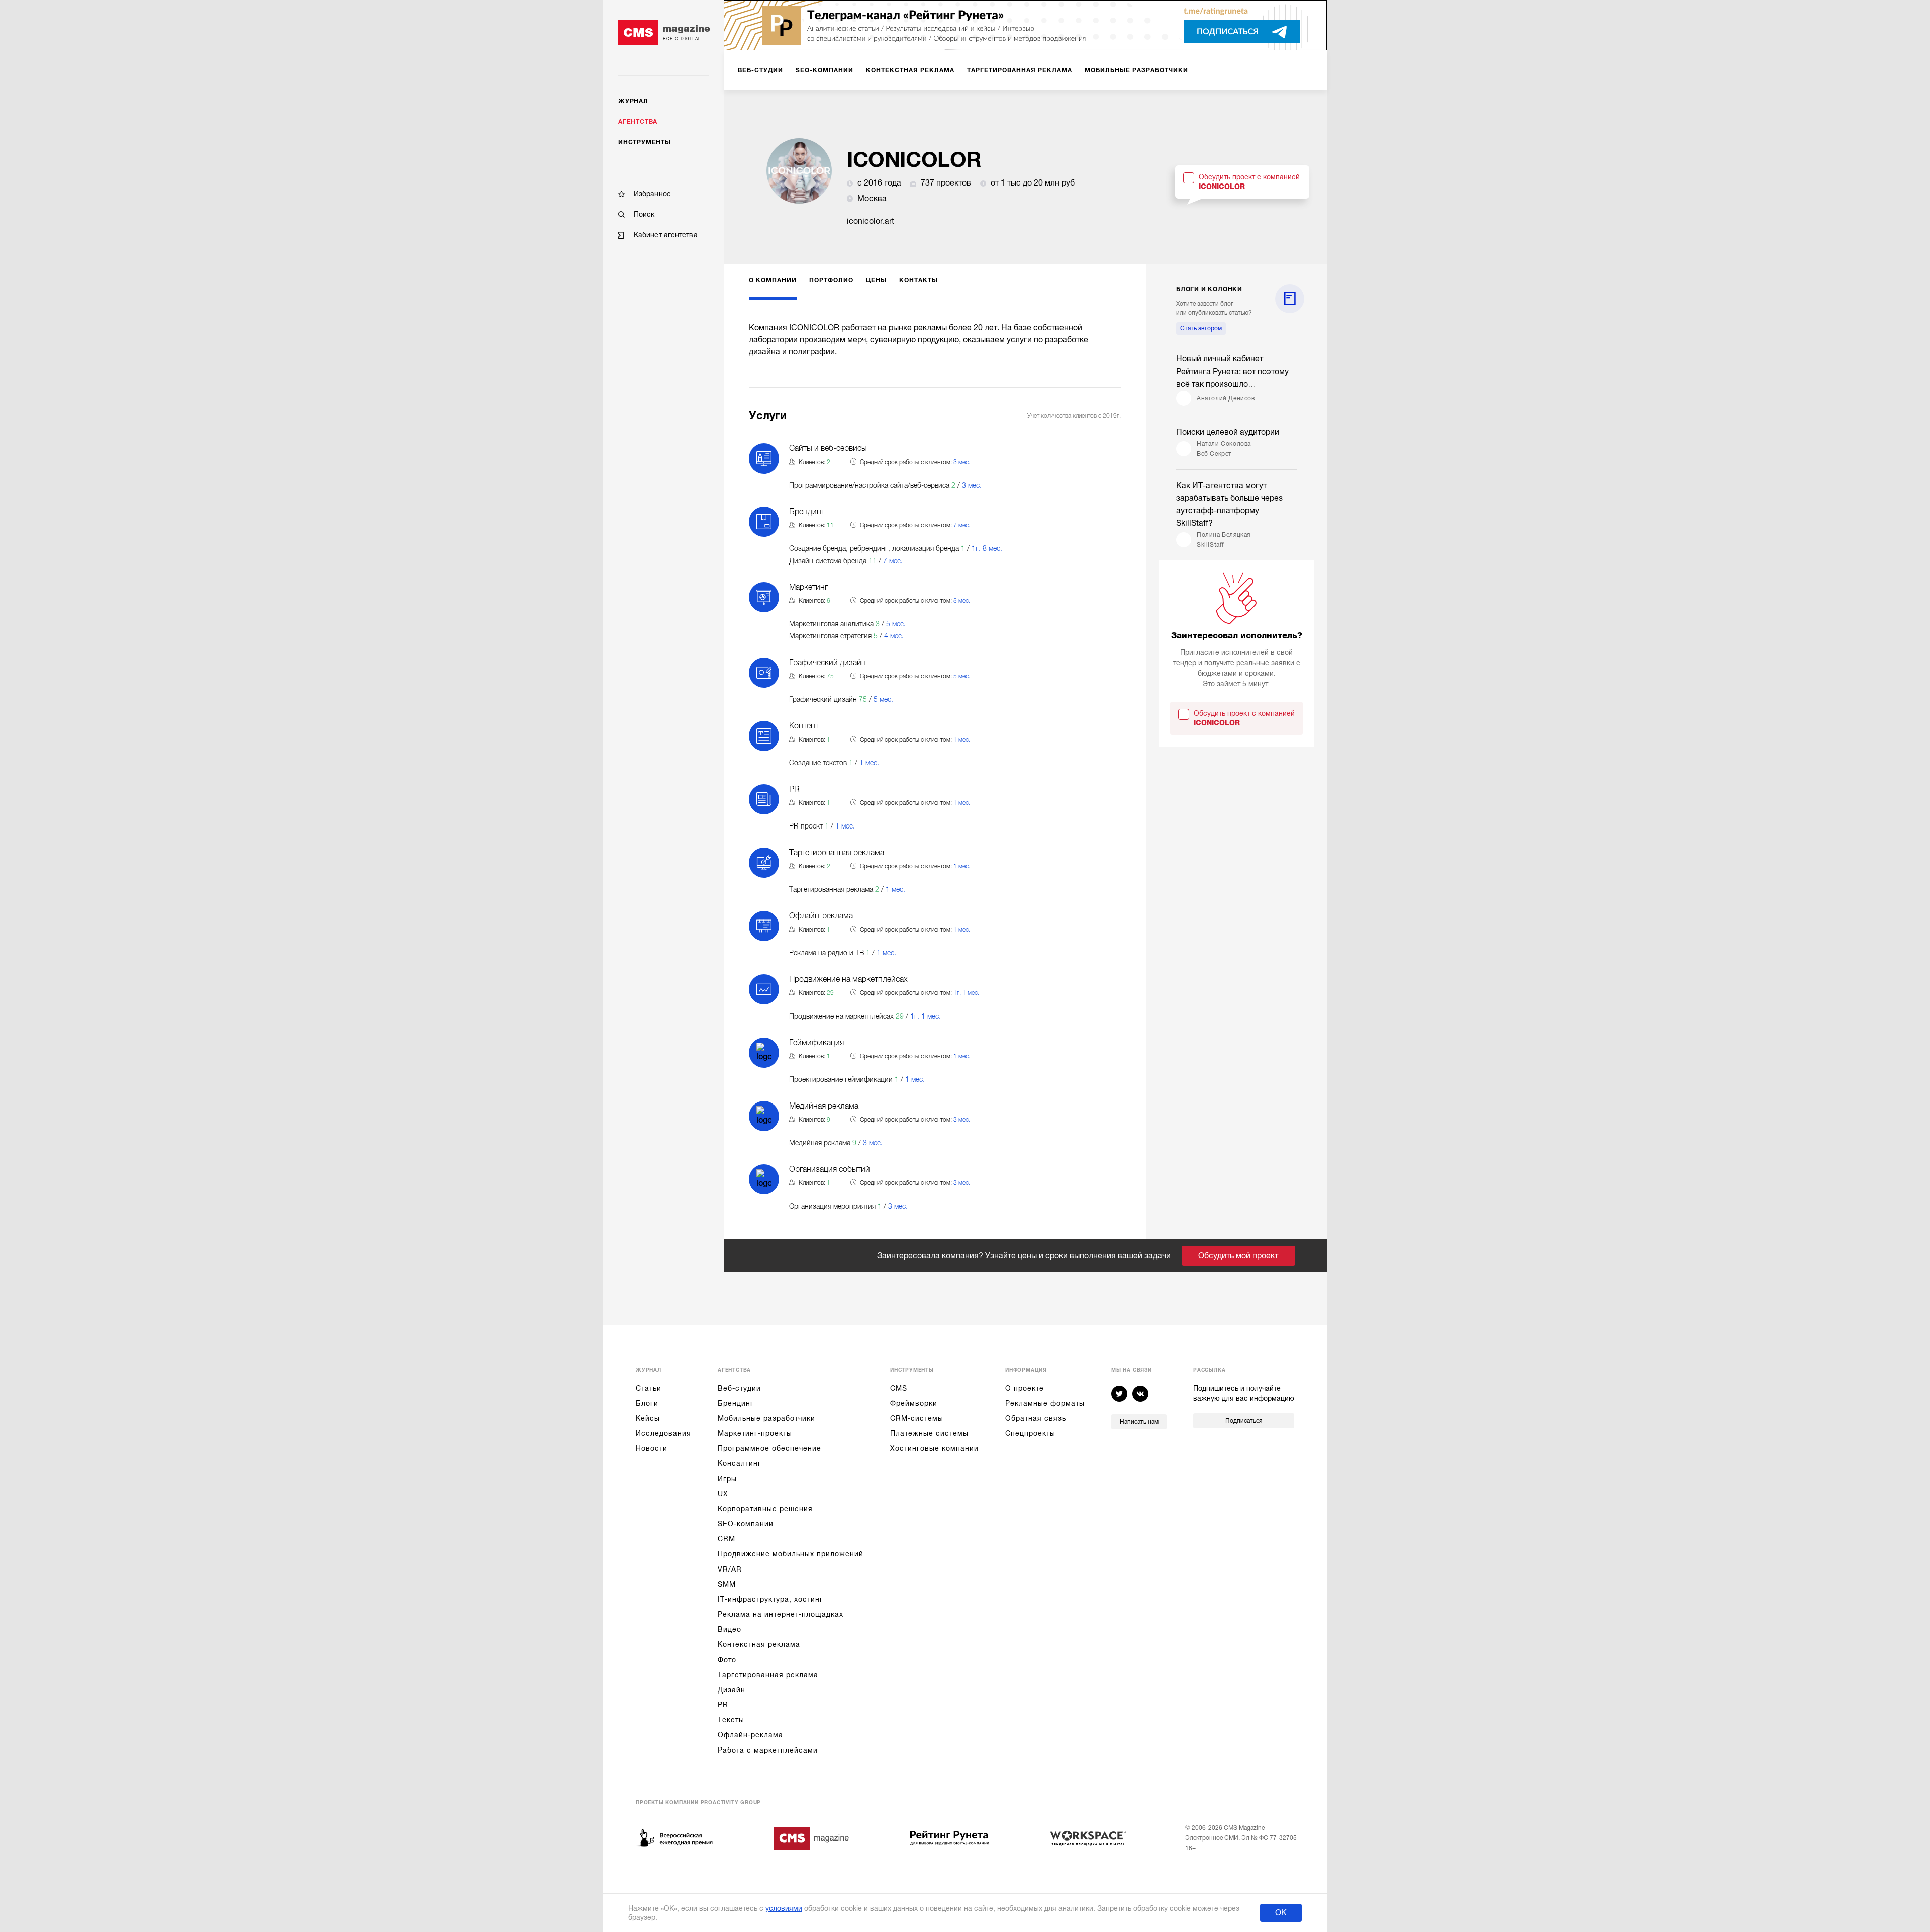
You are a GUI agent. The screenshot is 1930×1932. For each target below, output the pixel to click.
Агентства (638, 122)
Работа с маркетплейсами (768, 1750)
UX (723, 1494)
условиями (784, 1908)
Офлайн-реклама (750, 1735)
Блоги (647, 1403)
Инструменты (645, 142)
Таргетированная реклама (768, 1675)
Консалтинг (740, 1463)
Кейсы (648, 1418)
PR (723, 1705)
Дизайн (732, 1690)
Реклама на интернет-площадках (781, 1614)
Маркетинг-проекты (755, 1433)
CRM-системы (917, 1418)
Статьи (649, 1388)
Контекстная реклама (759, 1644)
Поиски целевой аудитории (1228, 432)
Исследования (663, 1433)
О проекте (1025, 1388)
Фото (727, 1660)
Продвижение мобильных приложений (791, 1554)
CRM (727, 1539)
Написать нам (1139, 1422)
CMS (899, 1388)
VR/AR (730, 1569)
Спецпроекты (1030, 1433)
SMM (727, 1584)
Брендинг (736, 1403)
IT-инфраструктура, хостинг (770, 1599)
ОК (1281, 1913)
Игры (727, 1479)
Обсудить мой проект (1238, 1256)
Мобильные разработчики (766, 1418)
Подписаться (1244, 1421)
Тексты (731, 1720)
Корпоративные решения (765, 1509)
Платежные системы (929, 1433)
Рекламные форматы (1045, 1403)
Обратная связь (1036, 1418)
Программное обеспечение (769, 1448)
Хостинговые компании (934, 1448)
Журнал (633, 101)
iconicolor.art (871, 221)
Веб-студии (739, 1388)
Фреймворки (914, 1403)
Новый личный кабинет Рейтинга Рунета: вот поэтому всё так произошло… (1232, 372)
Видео (730, 1629)
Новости (652, 1448)
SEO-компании (746, 1524)
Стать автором (1201, 328)
